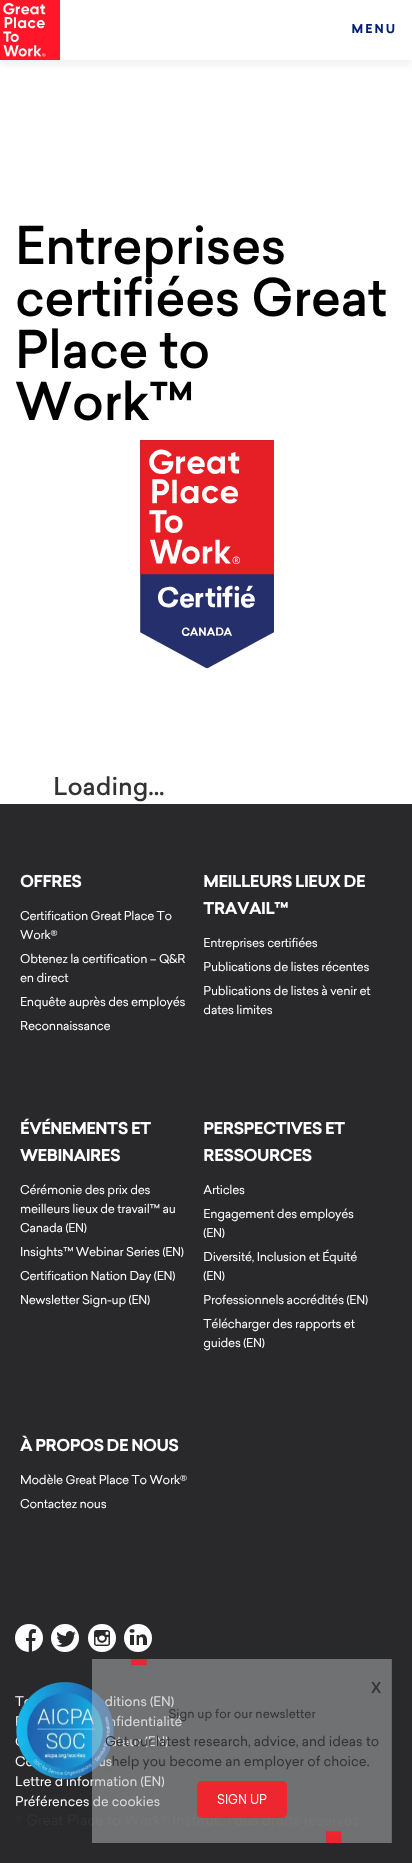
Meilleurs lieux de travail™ (284, 895)
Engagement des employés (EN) (278, 1224)
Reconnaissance (65, 1026)
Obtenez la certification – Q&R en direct (102, 969)
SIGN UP (242, 1799)
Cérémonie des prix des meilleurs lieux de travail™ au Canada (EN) (98, 1209)
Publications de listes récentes (286, 967)
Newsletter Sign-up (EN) (85, 1300)
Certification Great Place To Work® (96, 926)
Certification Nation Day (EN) (97, 1276)
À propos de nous (99, 1446)
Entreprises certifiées (260, 943)
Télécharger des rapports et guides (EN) (278, 1334)
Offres (50, 882)
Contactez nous (63, 1504)
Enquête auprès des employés (102, 1002)
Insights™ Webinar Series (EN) (102, 1252)
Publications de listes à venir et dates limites (286, 1001)
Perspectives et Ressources (273, 1142)
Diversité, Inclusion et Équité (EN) (280, 1267)
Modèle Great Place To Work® (103, 1480)
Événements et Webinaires (85, 1142)
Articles (223, 1190)
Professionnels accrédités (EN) (285, 1300)
